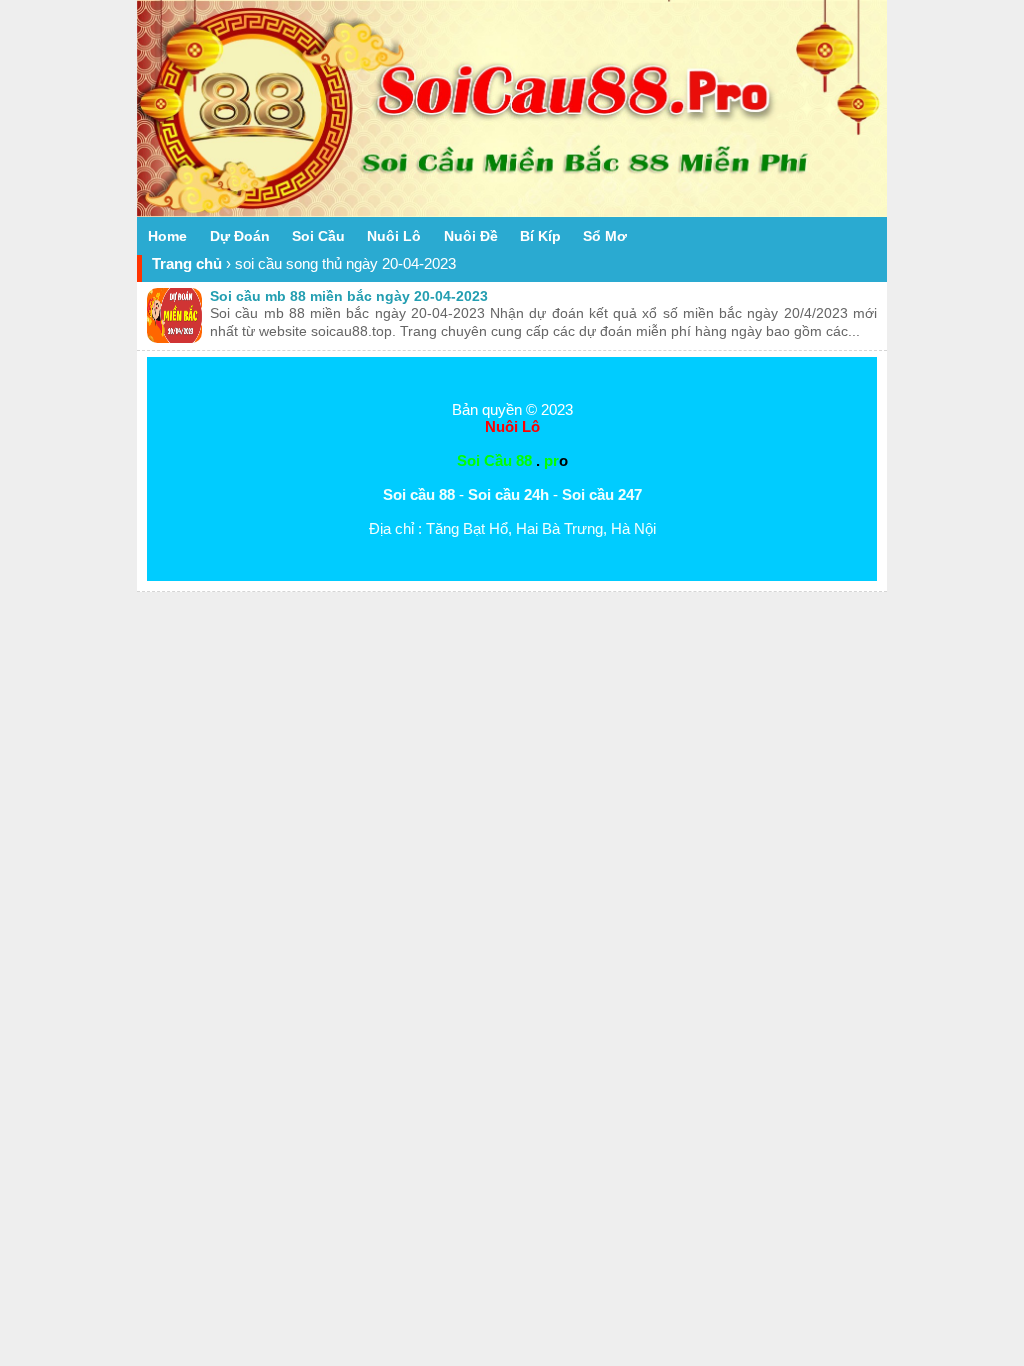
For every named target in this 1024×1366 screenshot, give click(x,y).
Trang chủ (187, 263)
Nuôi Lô (394, 236)
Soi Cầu (318, 236)
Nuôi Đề (471, 236)
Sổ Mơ (605, 236)
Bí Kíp (540, 236)
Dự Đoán (240, 236)
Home (167, 236)
